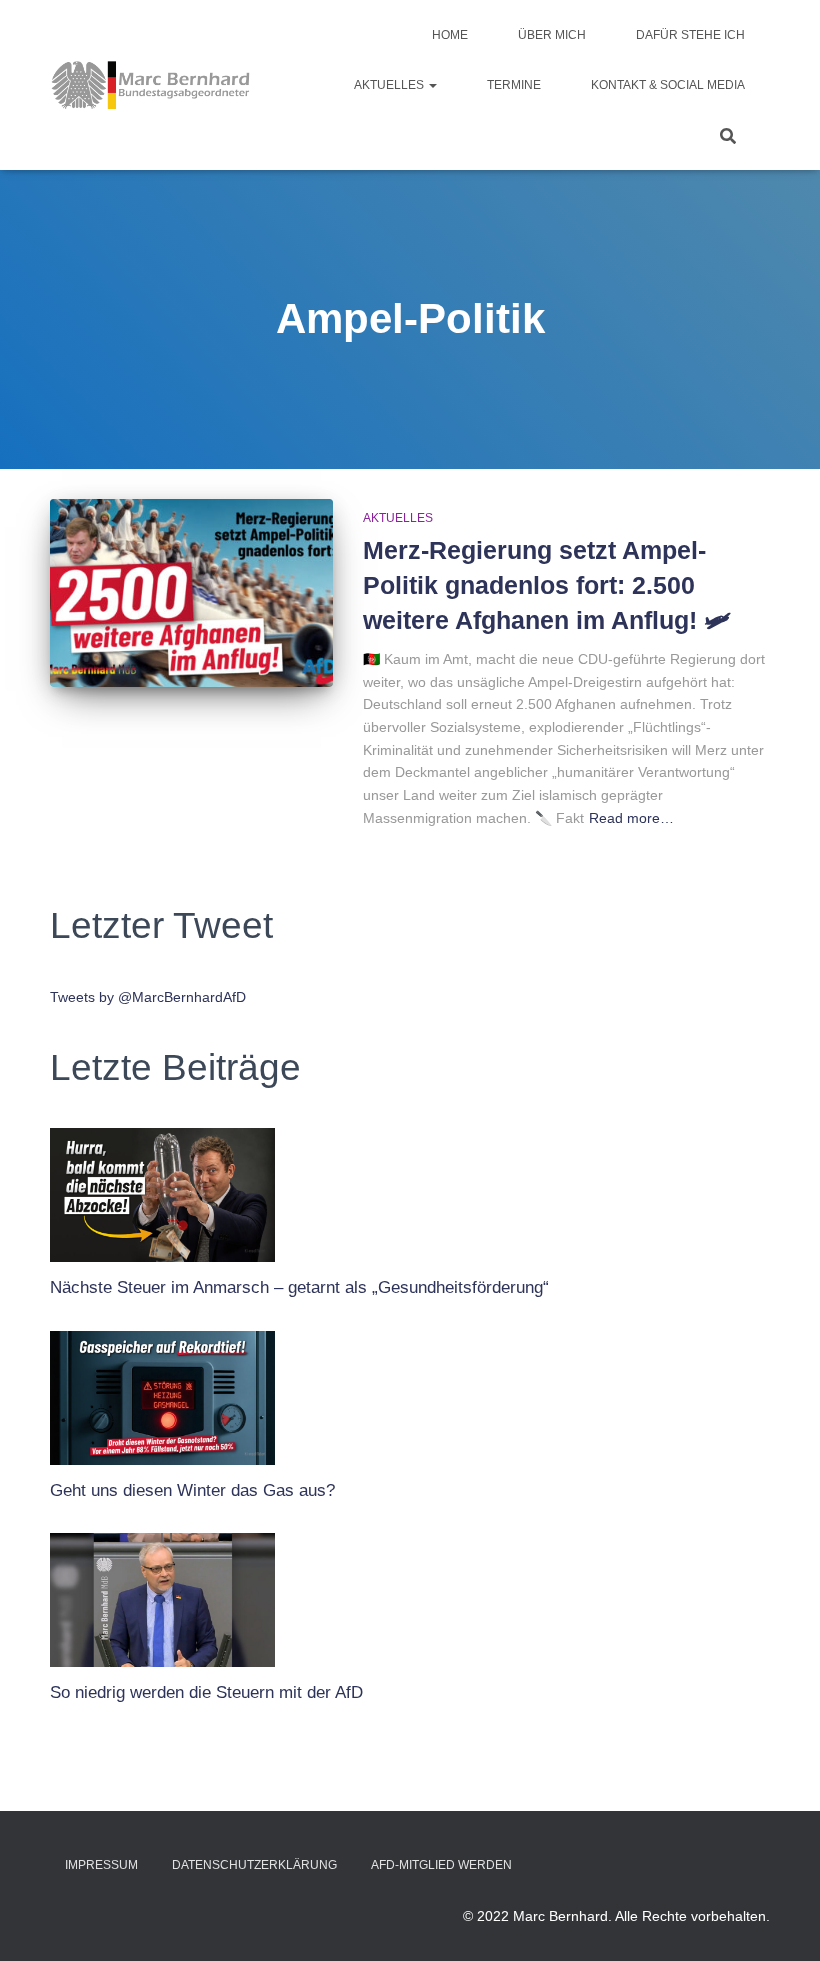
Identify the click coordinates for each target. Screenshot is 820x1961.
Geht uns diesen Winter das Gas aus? (192, 1490)
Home (450, 35)
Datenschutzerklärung (254, 1865)
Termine (514, 85)
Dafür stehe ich (690, 35)
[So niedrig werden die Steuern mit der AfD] (162, 1595)
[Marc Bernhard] (151, 85)
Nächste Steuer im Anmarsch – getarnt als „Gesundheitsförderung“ (299, 1287)
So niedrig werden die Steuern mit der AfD (206, 1692)
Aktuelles (390, 85)
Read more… (631, 818)
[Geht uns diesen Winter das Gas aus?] (162, 1393)
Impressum (101, 1865)
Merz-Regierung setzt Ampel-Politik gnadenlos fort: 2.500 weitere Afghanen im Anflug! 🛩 (547, 585)
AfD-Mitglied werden (441, 1865)
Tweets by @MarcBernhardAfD (148, 997)
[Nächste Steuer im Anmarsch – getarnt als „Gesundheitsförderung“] (162, 1190)
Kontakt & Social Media (668, 85)
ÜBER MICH (552, 35)
